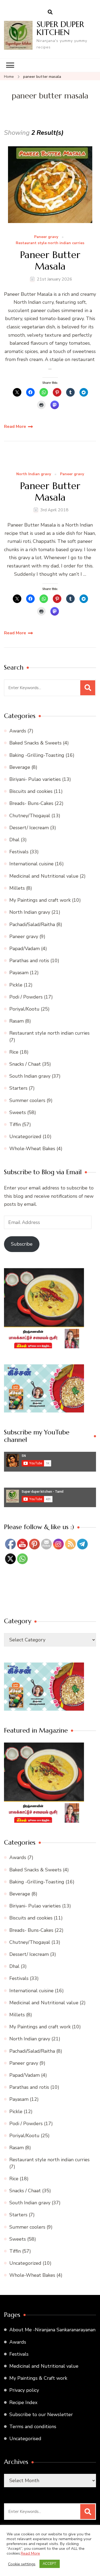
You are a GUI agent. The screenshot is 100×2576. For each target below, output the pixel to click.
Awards (18, 731)
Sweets (18, 1112)
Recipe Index (23, 2402)
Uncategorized (25, 1137)
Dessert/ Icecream (29, 828)
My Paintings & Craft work (38, 2378)
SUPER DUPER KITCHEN (60, 28)
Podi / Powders (26, 997)
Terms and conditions (33, 2427)
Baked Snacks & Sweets (35, 743)
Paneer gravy (46, 237)
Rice (14, 1052)
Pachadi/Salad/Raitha (32, 924)
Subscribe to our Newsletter (41, 2414)
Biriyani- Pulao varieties (35, 779)
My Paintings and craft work (40, 900)
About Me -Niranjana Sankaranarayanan (52, 2330)
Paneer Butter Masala (50, 260)
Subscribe (22, 1244)
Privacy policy (24, 2390)
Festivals (19, 852)
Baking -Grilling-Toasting (37, 755)
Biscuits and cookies (31, 791)
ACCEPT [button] (50, 2564)
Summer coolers (27, 1100)
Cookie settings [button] (22, 2564)
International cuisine (31, 864)
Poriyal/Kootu (24, 1009)
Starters (18, 1088)
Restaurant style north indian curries (50, 243)
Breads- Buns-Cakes (31, 803)
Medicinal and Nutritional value (44, 876)
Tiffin (15, 1124)
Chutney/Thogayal (30, 816)
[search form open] (50, 12)
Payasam (19, 973)
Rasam (17, 1021)
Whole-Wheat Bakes (32, 1149)
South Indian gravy (30, 1076)
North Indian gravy (34, 474)
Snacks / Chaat (25, 1064)
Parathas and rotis (29, 961)
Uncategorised (25, 2439)
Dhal (14, 840)
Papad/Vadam (25, 949)
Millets (17, 888)
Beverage (20, 767)
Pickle (16, 985)
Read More (15, 427)
